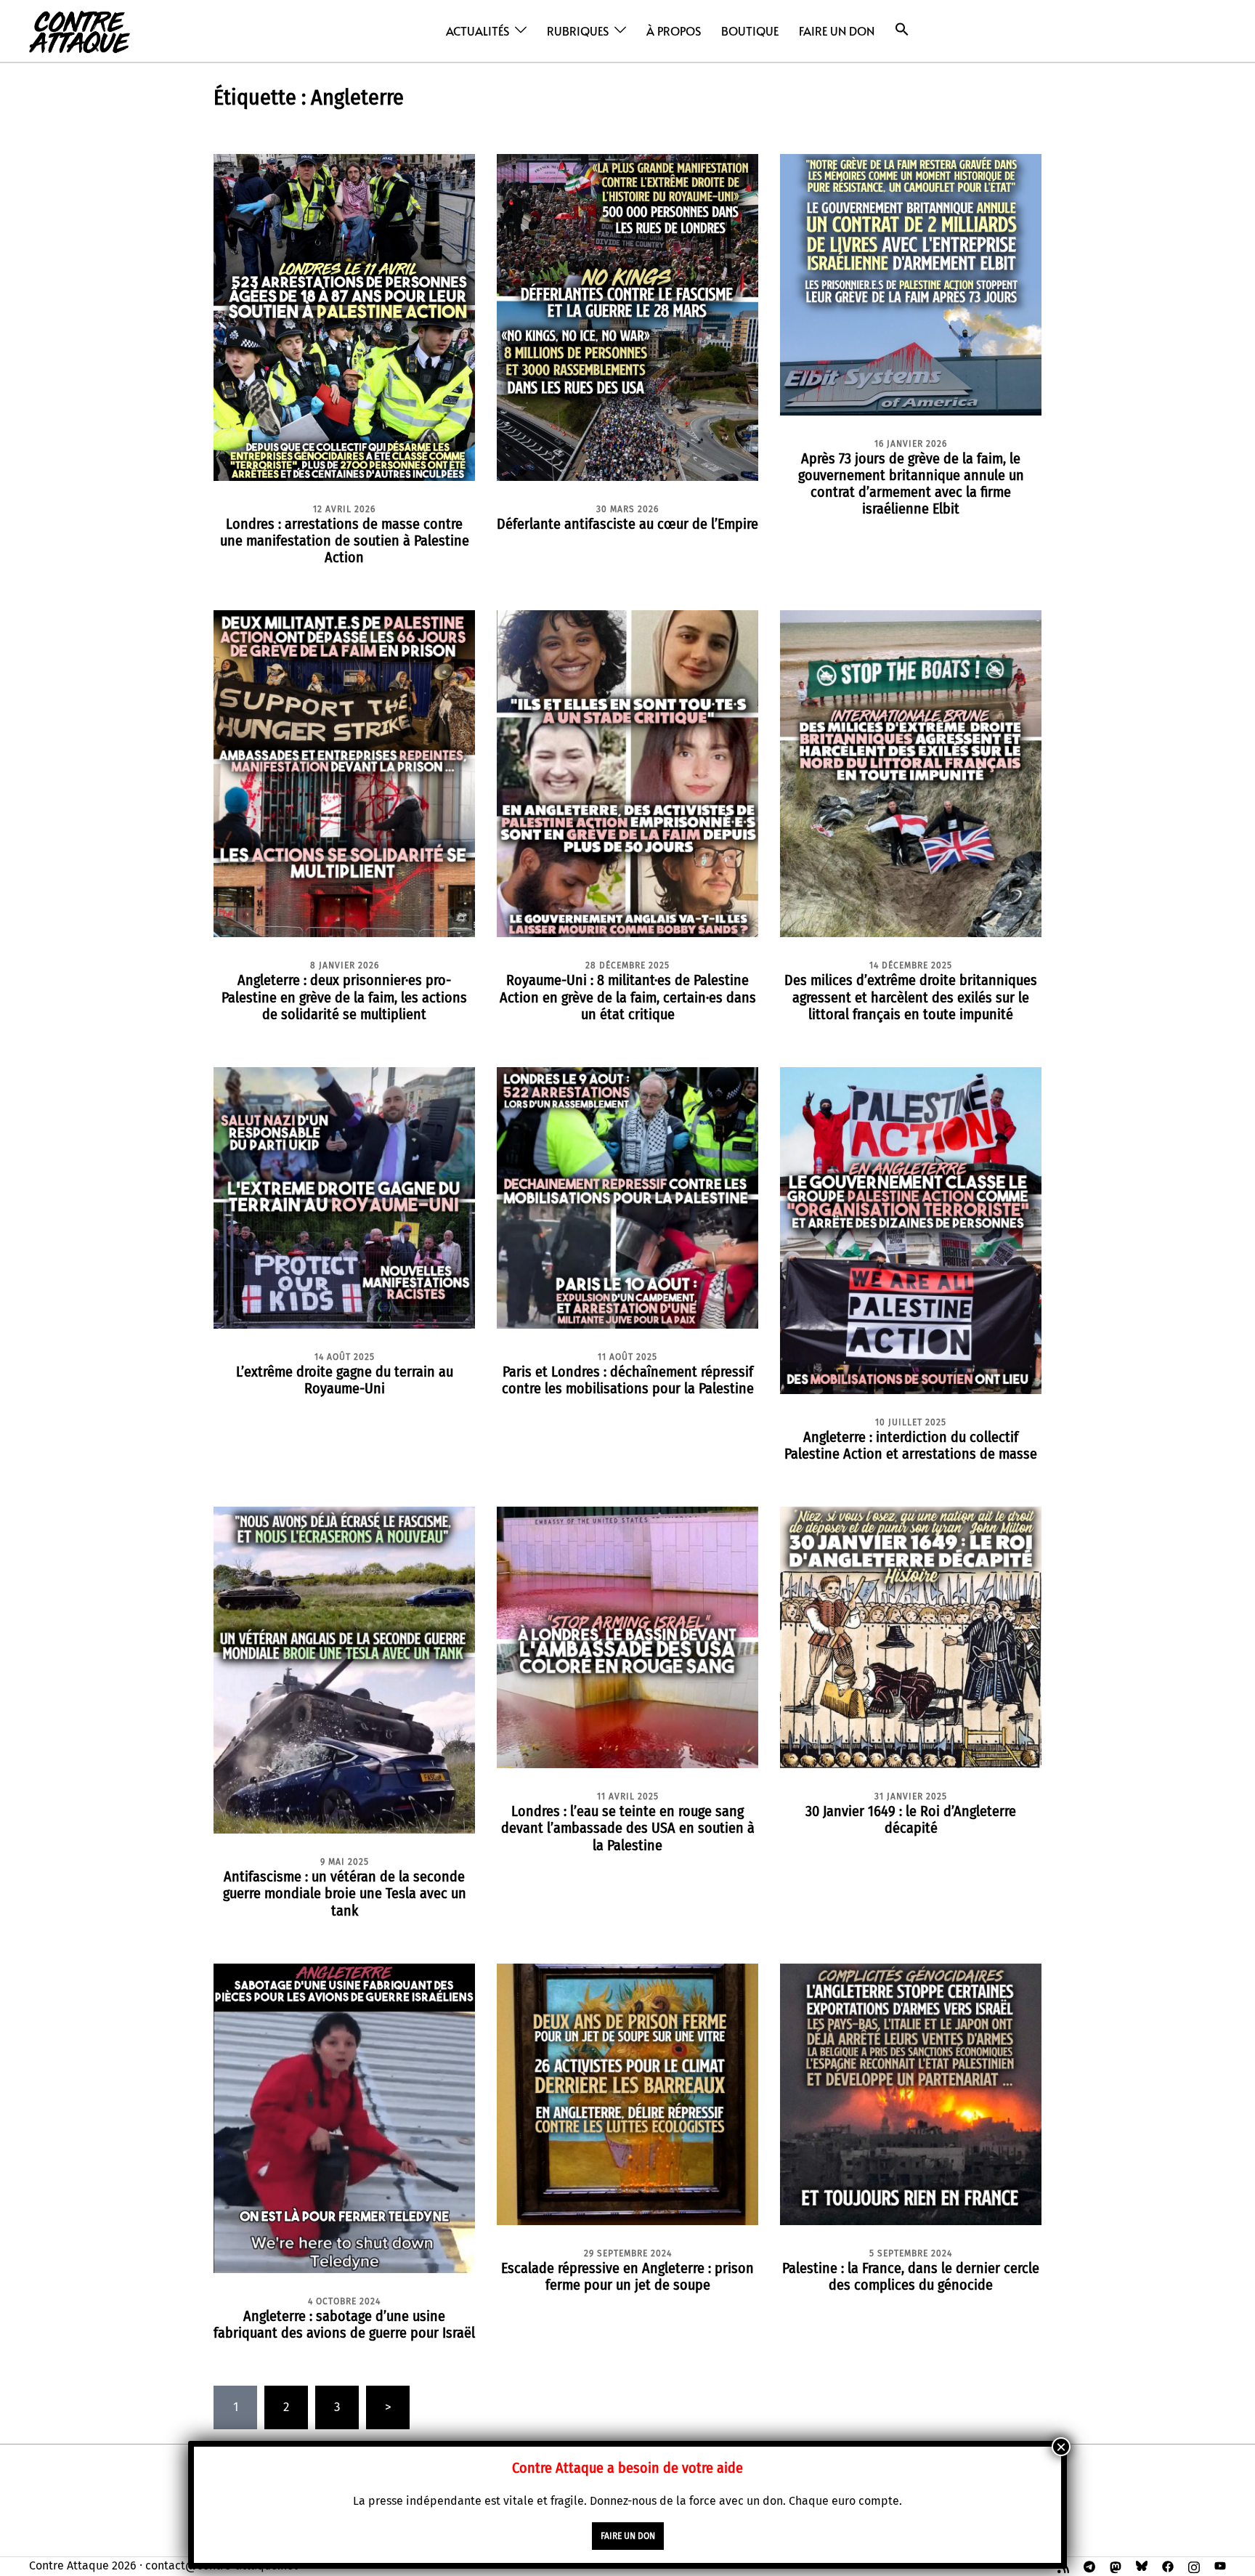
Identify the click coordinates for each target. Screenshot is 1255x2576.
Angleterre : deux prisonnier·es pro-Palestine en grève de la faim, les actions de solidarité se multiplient (344, 997)
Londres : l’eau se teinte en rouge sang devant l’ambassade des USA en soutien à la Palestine (628, 1828)
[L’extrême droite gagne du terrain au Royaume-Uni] (344, 1197)
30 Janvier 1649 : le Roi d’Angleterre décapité (911, 1819)
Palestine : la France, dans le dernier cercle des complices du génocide (911, 2276)
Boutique (750, 31)
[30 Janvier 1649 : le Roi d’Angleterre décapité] (911, 1637)
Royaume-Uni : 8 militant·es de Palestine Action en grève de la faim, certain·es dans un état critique (628, 997)
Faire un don (837, 31)
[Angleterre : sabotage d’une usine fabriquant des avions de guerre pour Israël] (344, 2117)
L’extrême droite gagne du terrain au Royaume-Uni (345, 1380)
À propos (674, 31)
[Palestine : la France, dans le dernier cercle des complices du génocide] (911, 2093)
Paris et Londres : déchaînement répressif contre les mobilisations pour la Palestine (628, 1380)
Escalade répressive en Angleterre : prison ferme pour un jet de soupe (627, 2276)
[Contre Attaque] (80, 30)
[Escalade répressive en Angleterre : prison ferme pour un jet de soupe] (627, 2093)
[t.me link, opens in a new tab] (1089, 2565)
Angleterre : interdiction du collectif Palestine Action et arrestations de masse (911, 1445)
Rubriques (578, 31)
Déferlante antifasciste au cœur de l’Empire (627, 524)
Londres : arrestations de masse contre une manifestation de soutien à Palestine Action (345, 540)
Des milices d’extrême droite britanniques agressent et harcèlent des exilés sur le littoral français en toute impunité (911, 997)
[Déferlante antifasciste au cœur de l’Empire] (627, 316)
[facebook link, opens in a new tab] (1168, 2565)
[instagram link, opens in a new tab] (1194, 2565)
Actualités (478, 31)
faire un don (628, 2536)
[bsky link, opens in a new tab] (1142, 2565)
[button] (902, 29)
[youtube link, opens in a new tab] (1220, 2565)
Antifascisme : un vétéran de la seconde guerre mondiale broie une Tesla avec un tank (345, 1893)
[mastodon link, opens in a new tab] (1116, 2565)
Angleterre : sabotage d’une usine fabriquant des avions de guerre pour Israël (344, 2324)
